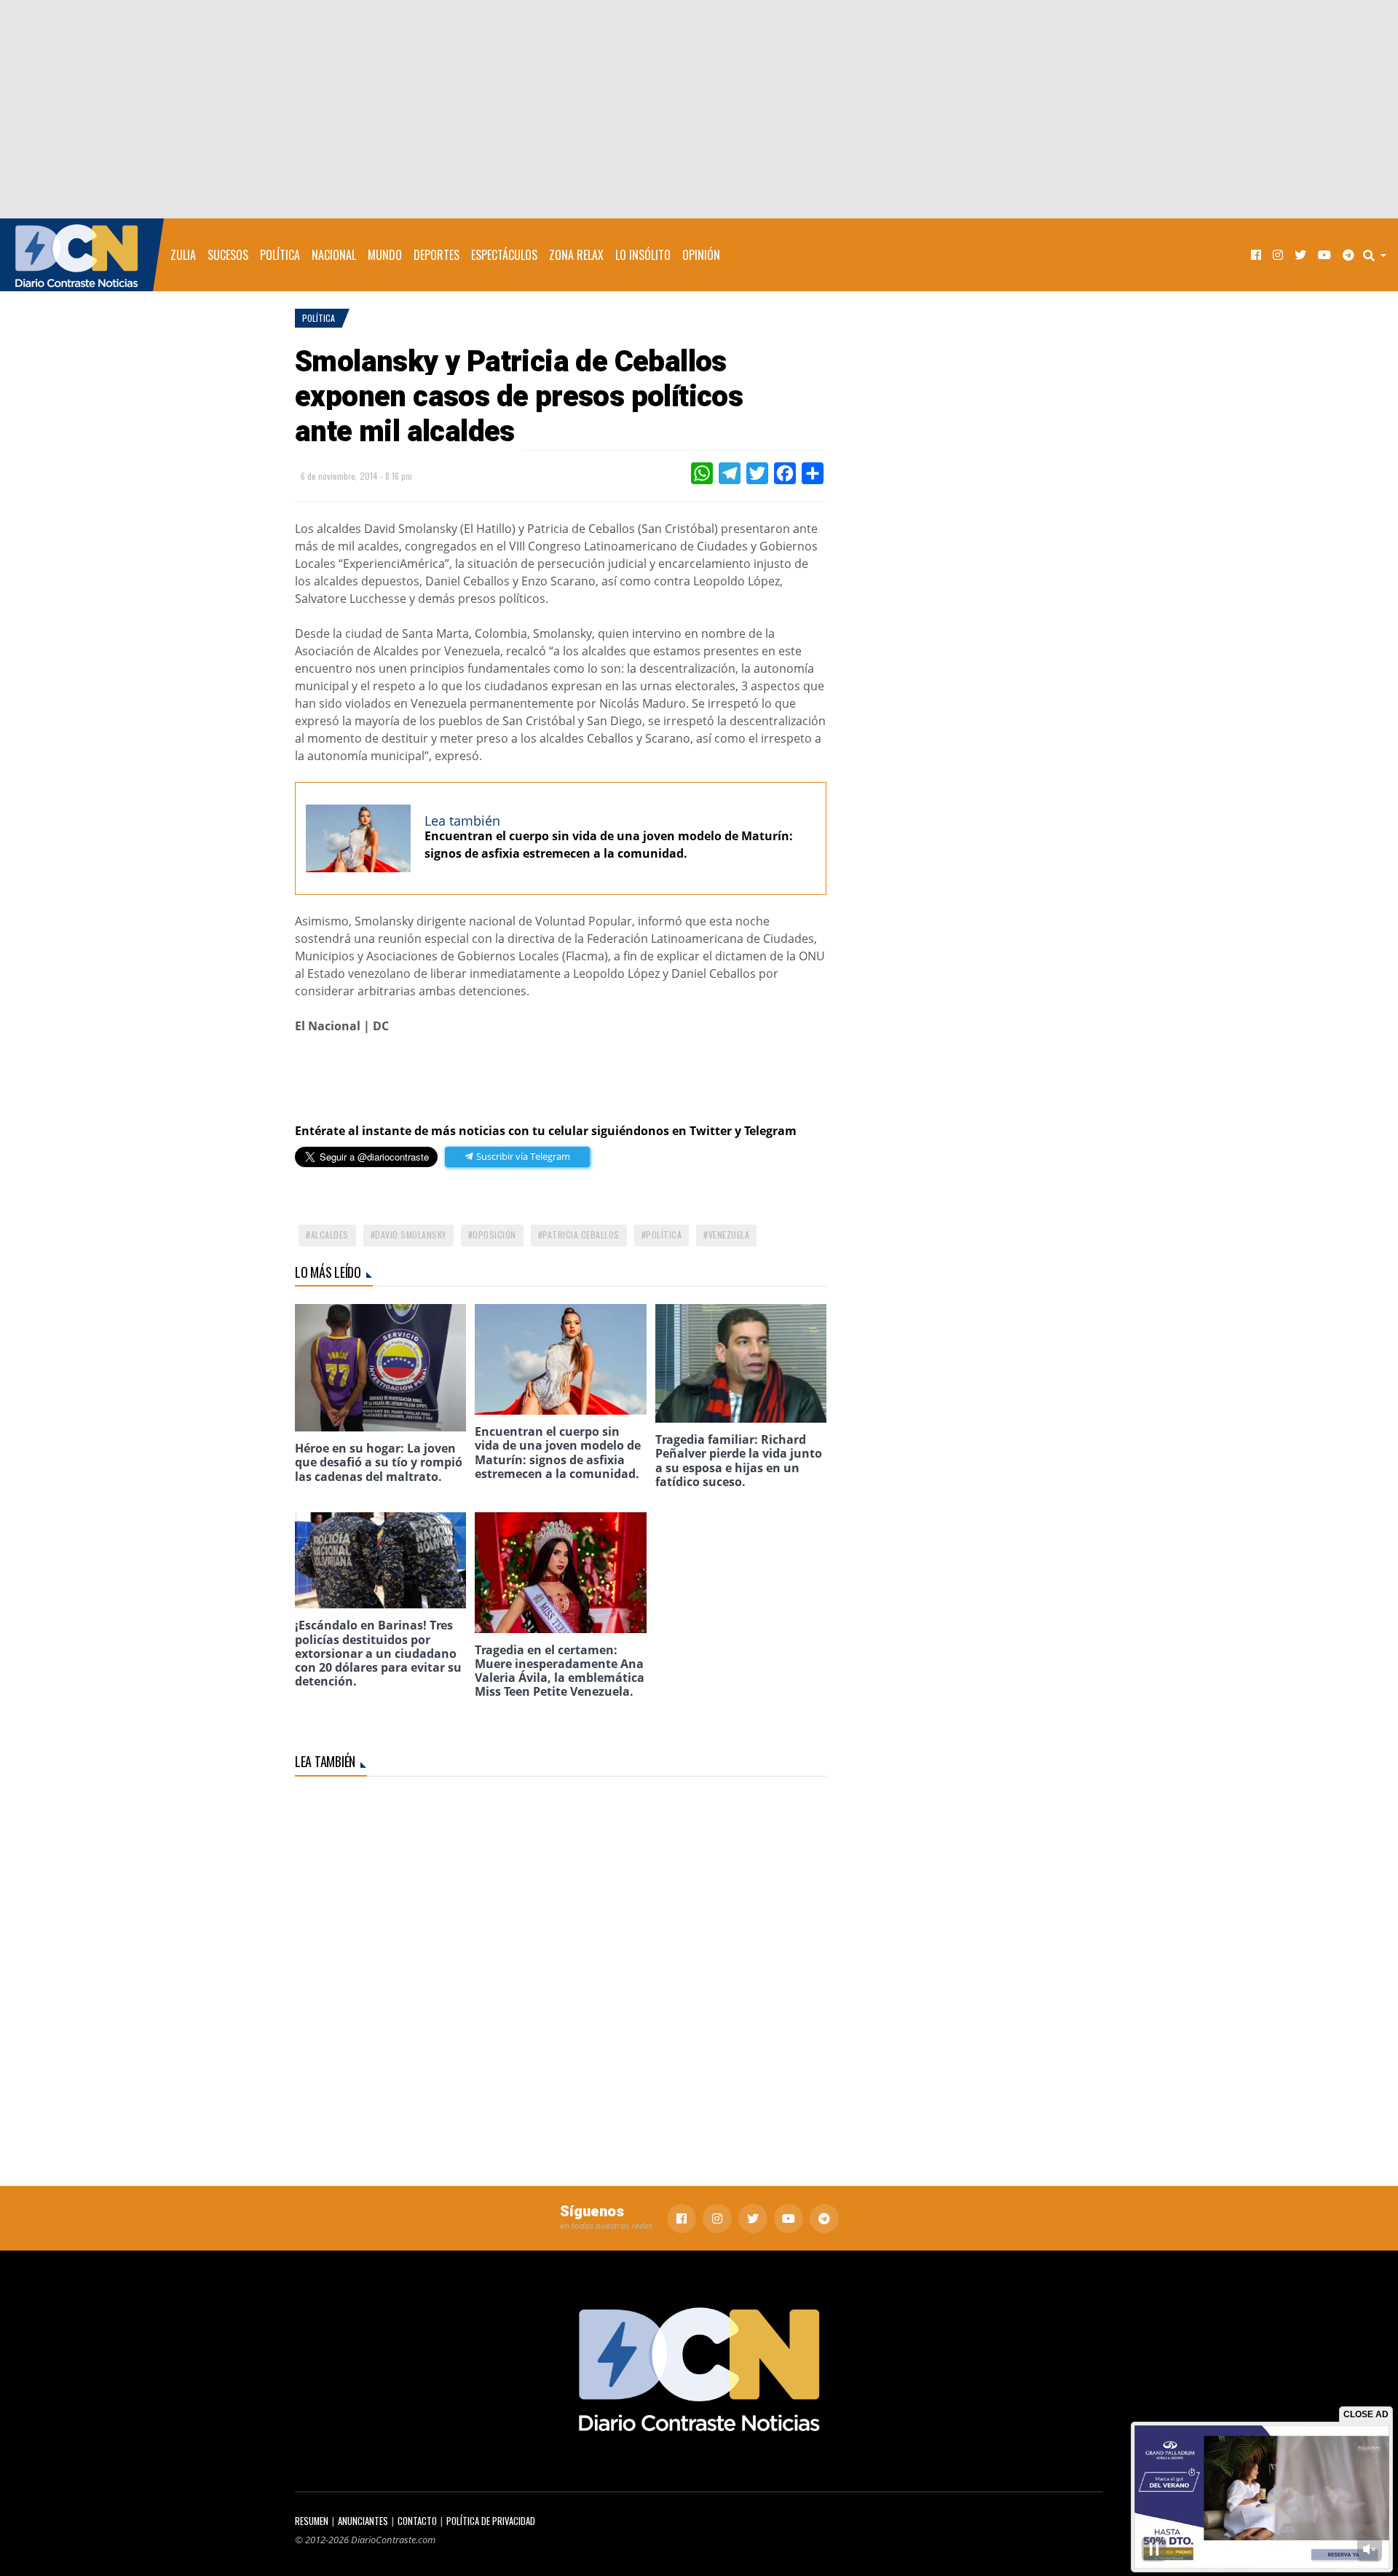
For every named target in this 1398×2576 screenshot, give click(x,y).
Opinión (701, 255)
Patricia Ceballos (581, 1234)
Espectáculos (504, 255)
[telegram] (1348, 255)
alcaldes (330, 1234)
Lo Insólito (643, 255)
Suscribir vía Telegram (522, 1156)
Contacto (417, 2521)
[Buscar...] (1379, 255)
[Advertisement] (699, 109)
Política (280, 255)
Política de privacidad (491, 2521)
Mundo (385, 255)
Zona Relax (576, 255)
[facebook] (1256, 255)
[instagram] (1278, 255)
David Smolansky (411, 1234)
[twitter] (1300, 255)
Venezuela (729, 1234)
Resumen (312, 2521)
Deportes (437, 255)
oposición (494, 1234)
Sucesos (228, 255)
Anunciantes (363, 2521)
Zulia (183, 255)
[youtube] (1324, 255)
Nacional (334, 255)
